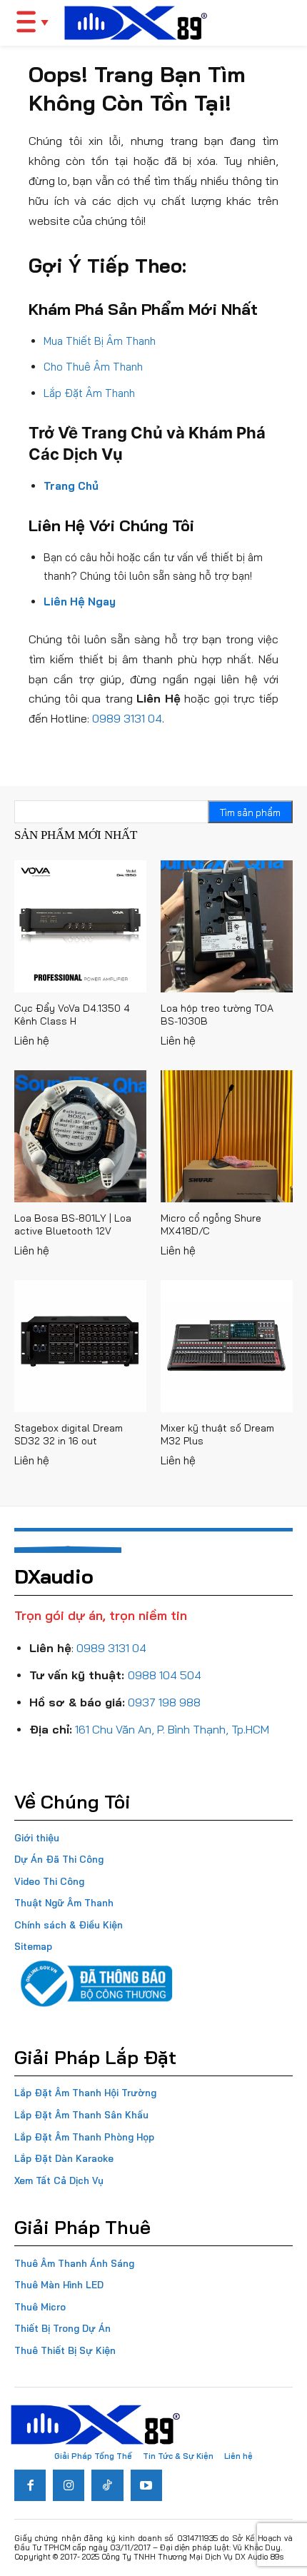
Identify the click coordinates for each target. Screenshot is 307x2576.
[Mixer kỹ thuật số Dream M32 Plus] (227, 1346)
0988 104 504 (165, 1675)
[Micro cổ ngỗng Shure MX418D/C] (227, 1136)
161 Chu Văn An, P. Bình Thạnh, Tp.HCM (172, 1729)
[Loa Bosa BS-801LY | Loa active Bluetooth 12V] (80, 1136)
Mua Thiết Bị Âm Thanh (100, 341)
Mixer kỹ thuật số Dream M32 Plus (217, 1434)
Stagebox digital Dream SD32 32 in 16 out (69, 1434)
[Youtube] (146, 2485)
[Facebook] (30, 2485)
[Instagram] (69, 2485)
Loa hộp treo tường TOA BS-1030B (217, 1015)
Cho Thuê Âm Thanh (93, 367)
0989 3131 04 (127, 718)
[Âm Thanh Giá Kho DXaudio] (136, 23)
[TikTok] (107, 2485)
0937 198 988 (164, 1702)
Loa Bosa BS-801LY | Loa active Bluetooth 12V (73, 1224)
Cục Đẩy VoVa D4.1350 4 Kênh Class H (72, 1015)
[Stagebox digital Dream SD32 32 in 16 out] (80, 1346)
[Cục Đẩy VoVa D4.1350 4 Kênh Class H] (80, 926)
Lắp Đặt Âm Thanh (89, 393)
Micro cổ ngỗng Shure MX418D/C (211, 1224)
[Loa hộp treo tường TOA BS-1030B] (227, 926)
